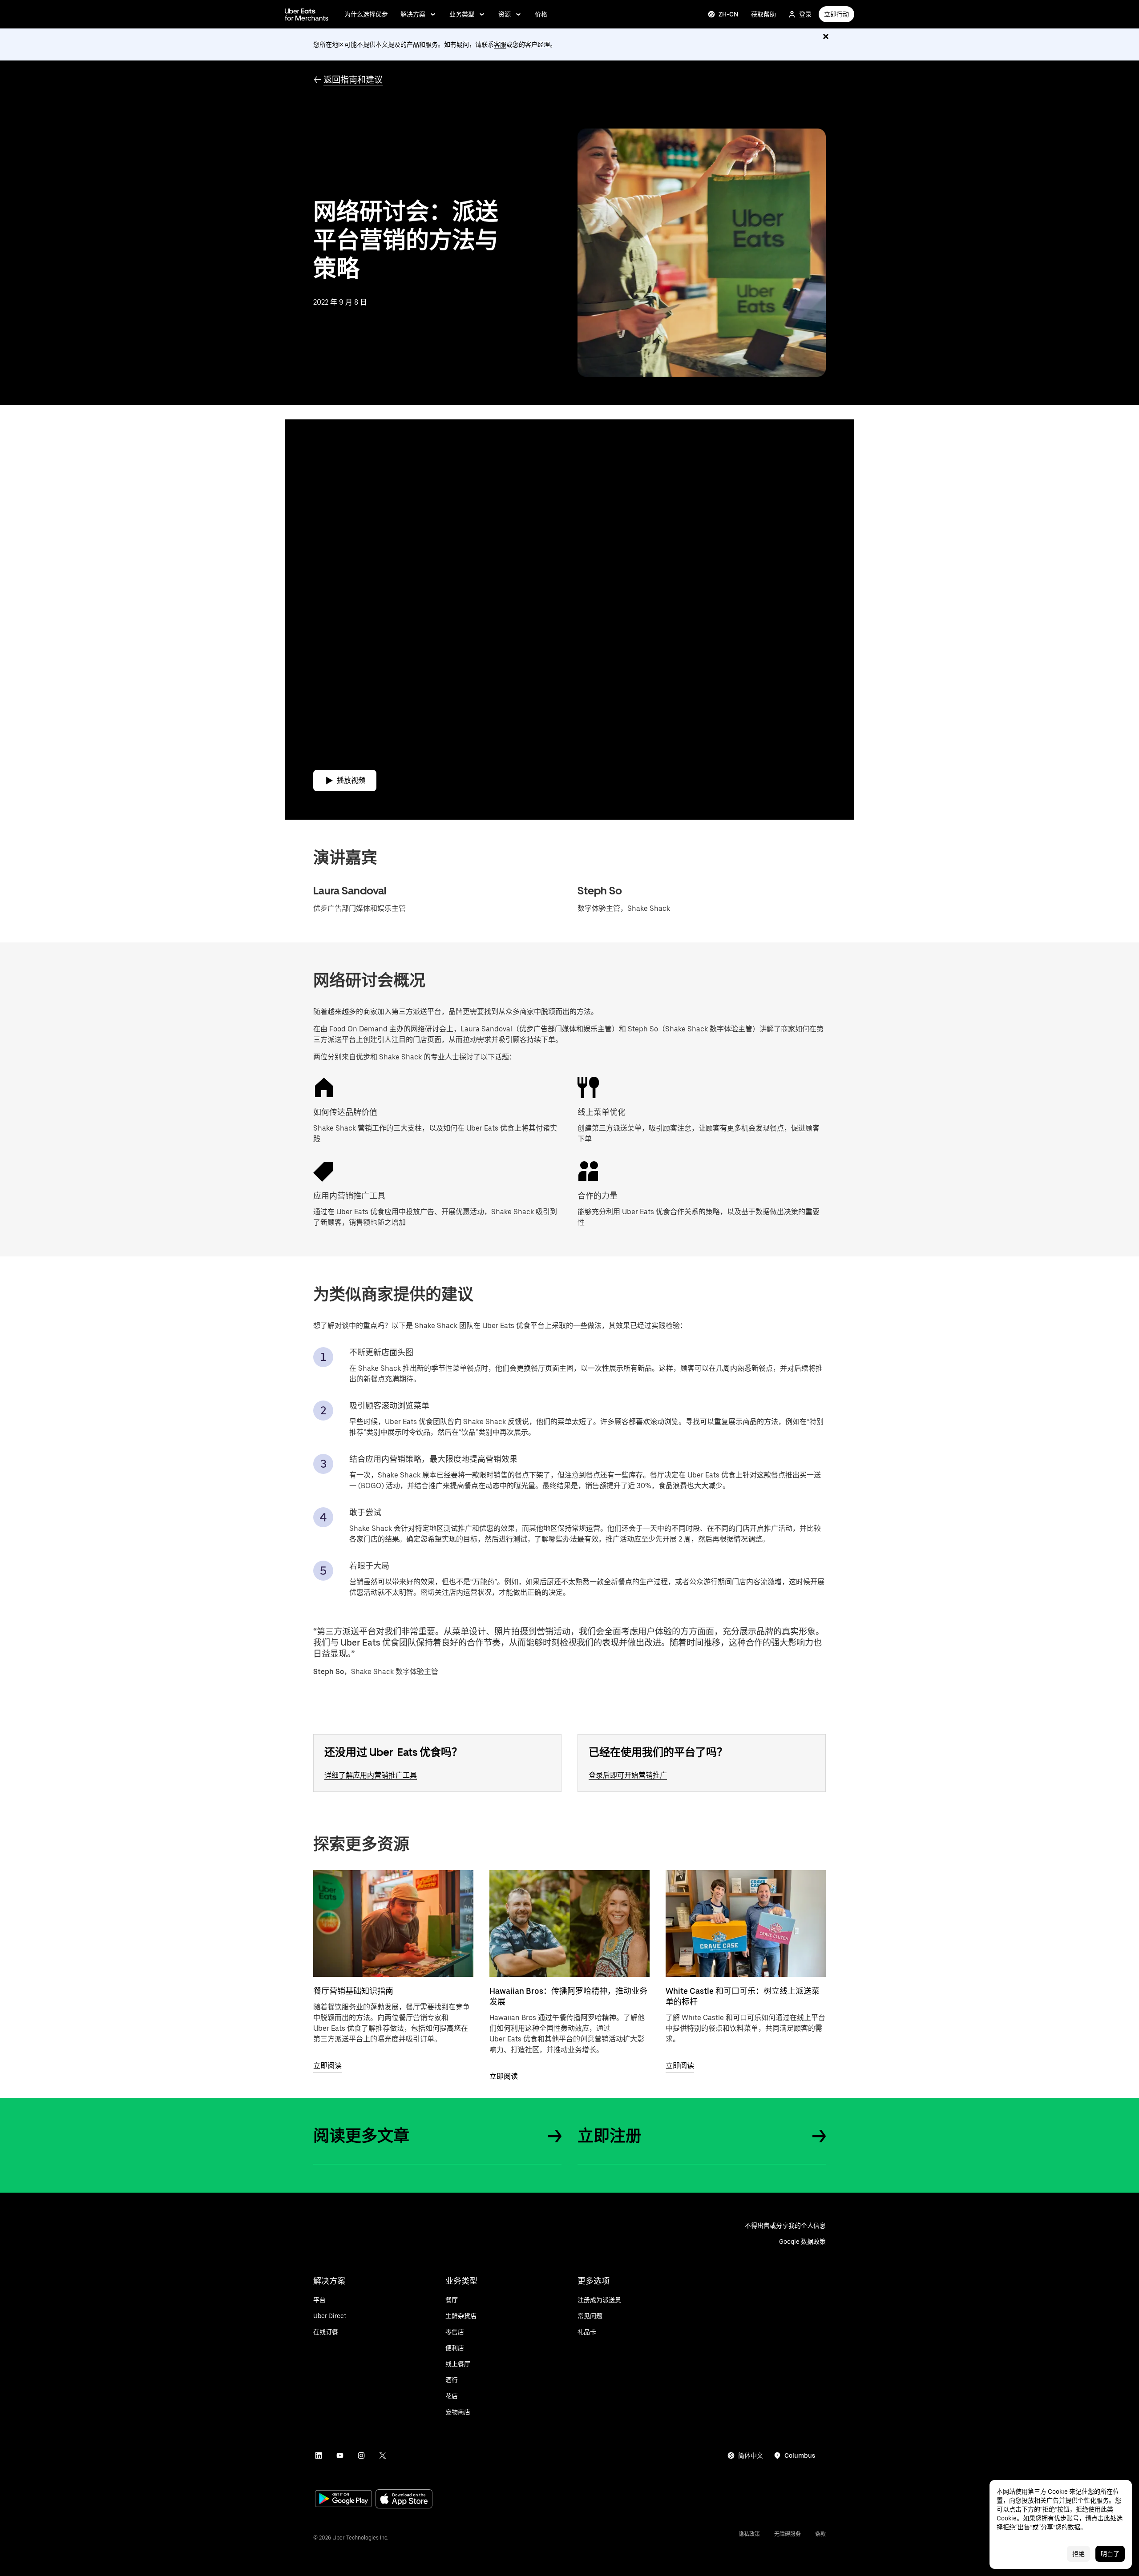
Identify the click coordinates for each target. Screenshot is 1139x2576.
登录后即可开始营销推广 (628, 1775)
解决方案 (413, 14)
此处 (1110, 2518)
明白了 (1110, 2554)
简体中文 (751, 2455)
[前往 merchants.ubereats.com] (307, 14)
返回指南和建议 (353, 80)
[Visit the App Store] (404, 2500)
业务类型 (462, 14)
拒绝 (1078, 2554)
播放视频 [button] (351, 780)
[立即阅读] (393, 1924)
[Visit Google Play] (343, 2500)
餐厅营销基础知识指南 (353, 1991)
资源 (505, 14)
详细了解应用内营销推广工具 (371, 1775)
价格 (541, 14)
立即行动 (836, 14)
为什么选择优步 (366, 14)
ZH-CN (729, 14)
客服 (500, 44)
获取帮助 (763, 14)
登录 (805, 14)
